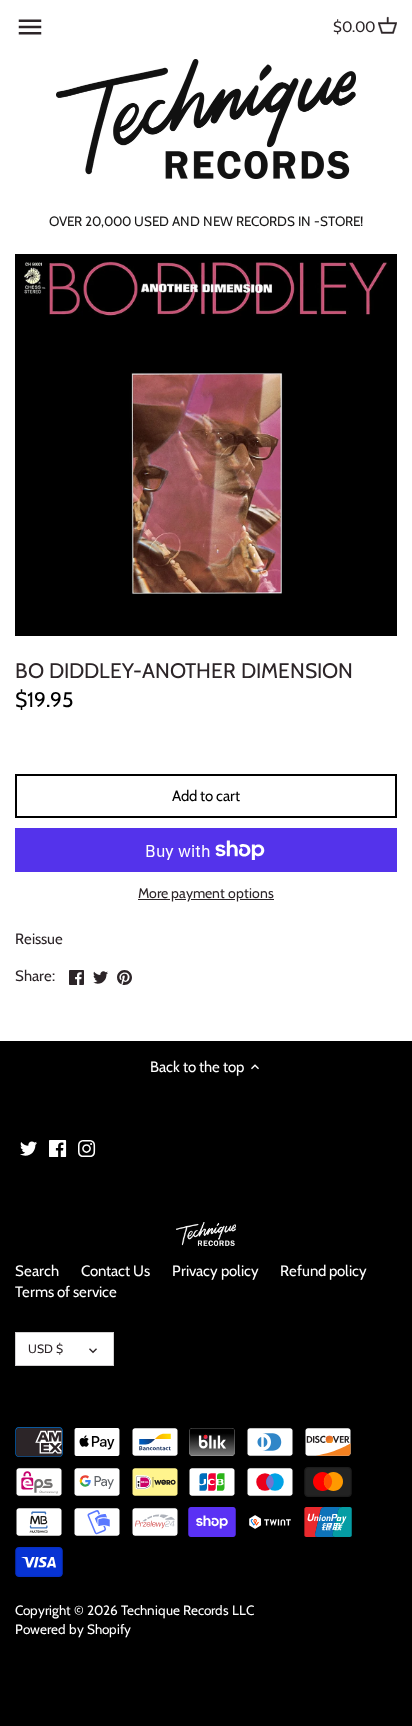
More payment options (206, 893)
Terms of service (66, 1292)
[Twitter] (28, 1148)
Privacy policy (215, 1271)
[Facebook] (57, 1148)
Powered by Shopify (73, 1629)
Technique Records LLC (187, 1610)
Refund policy (323, 1271)
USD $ (45, 1348)
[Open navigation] (30, 27)
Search (37, 1271)
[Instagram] (86, 1148)
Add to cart (206, 796)
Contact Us (115, 1271)
